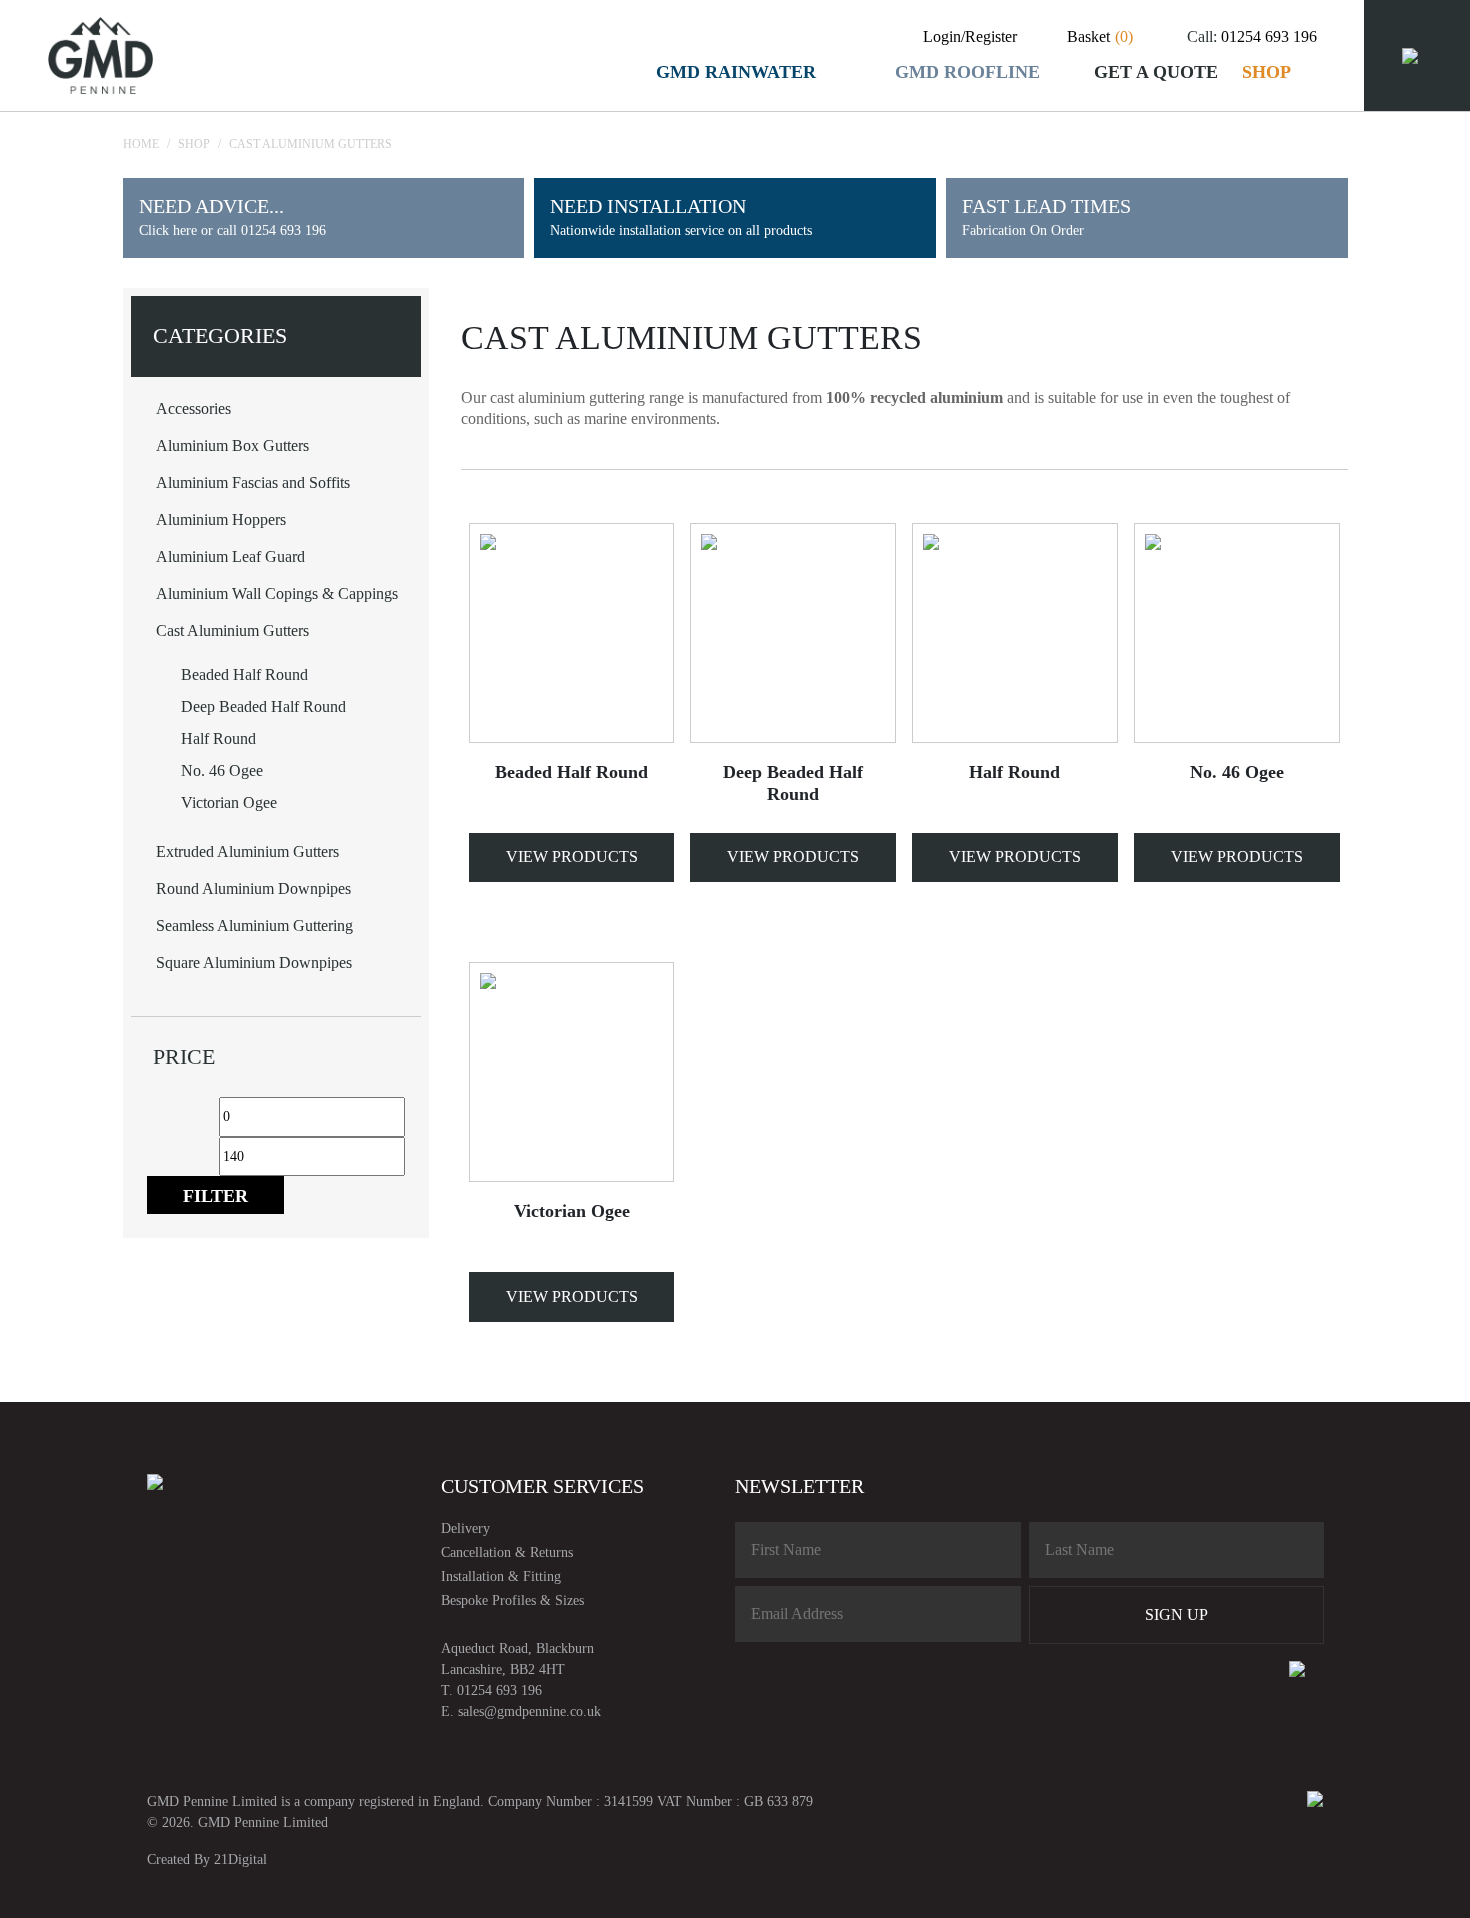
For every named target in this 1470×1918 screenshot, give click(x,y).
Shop (1266, 72)
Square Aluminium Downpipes (254, 962)
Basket (1100, 36)
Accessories (193, 408)
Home (141, 144)
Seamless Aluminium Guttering (254, 925)
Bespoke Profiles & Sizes (512, 1600)
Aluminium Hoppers (221, 519)
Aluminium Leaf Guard (230, 556)
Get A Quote (1156, 72)
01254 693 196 (1269, 36)
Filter (215, 1196)
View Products (572, 856)
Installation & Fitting (501, 1576)
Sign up (1176, 1614)
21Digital (240, 1859)
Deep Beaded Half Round (263, 706)
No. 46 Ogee (222, 770)
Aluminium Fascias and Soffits (253, 482)
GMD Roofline (967, 72)
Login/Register (970, 36)
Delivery (465, 1528)
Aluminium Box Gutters (232, 445)
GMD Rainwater (736, 72)
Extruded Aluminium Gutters (247, 851)
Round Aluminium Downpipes (253, 888)
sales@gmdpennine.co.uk (529, 1711)
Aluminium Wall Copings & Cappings (277, 593)
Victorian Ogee (229, 802)
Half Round (218, 738)
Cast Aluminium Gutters (232, 630)
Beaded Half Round (244, 674)
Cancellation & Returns (507, 1552)
